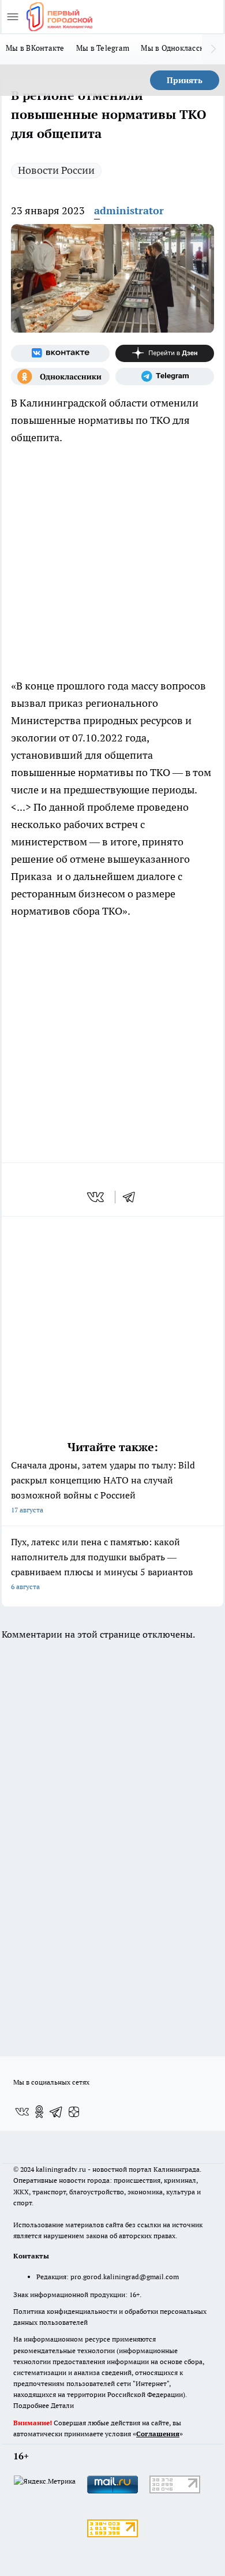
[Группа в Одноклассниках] (60, 376)
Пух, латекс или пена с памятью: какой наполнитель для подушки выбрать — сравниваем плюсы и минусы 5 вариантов (102, 1563)
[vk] (97, 1197)
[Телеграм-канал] (165, 376)
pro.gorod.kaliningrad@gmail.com (125, 2277)
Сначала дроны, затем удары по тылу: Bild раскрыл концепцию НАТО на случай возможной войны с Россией (103, 1487)
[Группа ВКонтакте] (60, 353)
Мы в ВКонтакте (35, 48)
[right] (213, 49)
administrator (129, 210)
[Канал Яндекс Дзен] (165, 353)
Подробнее (31, 2405)
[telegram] (133, 1197)
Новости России (56, 170)
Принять (185, 80)
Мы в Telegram (103, 48)
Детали (62, 2405)
